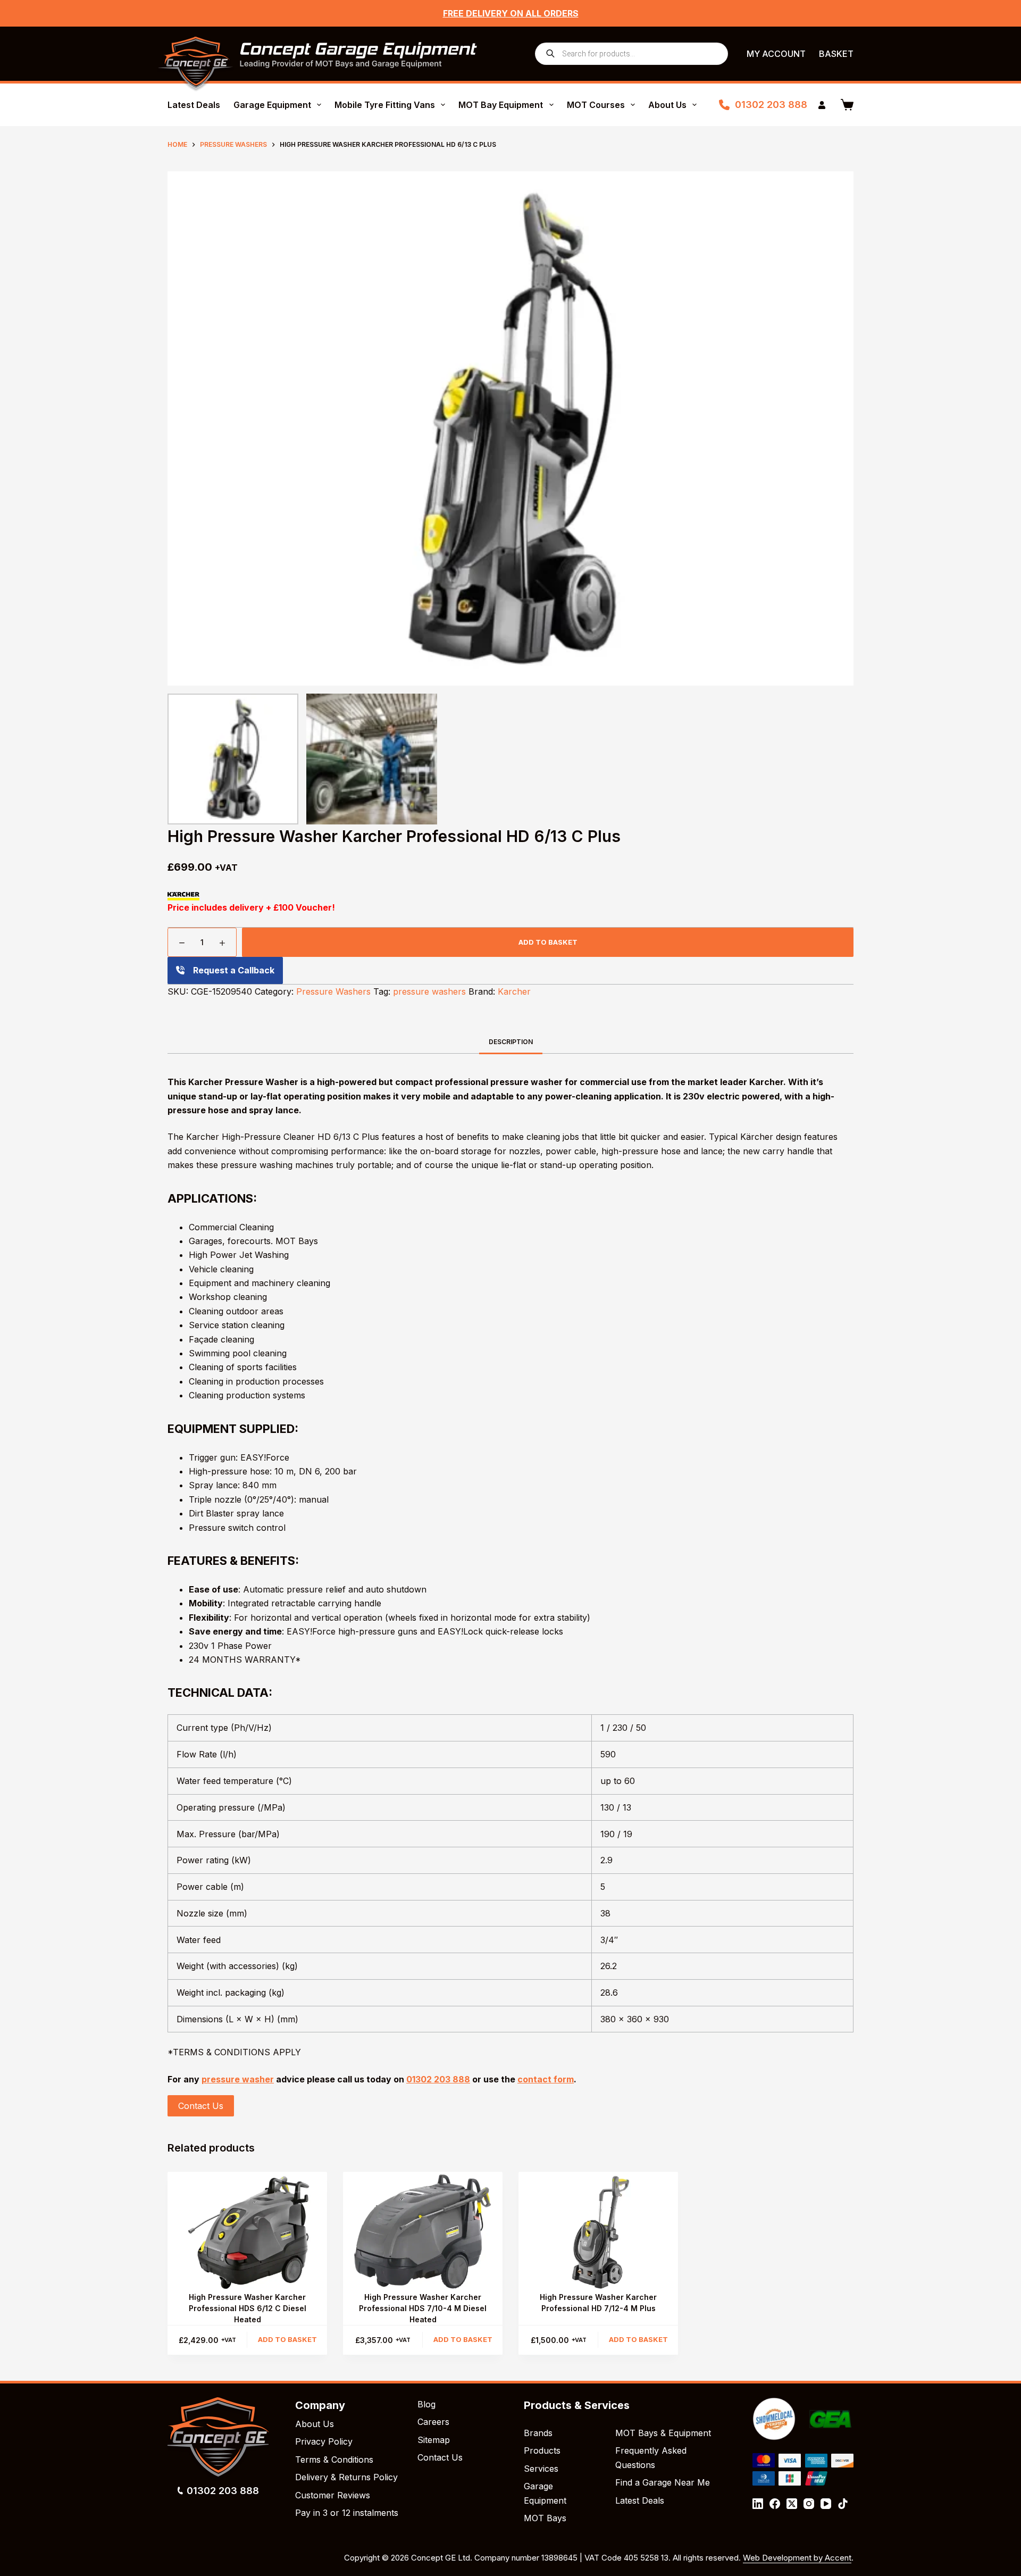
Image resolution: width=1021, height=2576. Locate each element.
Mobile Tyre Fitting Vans (385, 105)
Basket (836, 54)
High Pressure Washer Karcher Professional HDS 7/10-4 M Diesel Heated (423, 2308)
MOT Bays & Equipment (663, 2433)
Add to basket (548, 942)
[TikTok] (843, 2504)
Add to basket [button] (287, 2339)
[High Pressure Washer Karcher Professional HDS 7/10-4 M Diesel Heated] (423, 2232)
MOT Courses (596, 105)
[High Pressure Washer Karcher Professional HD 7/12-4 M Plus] (598, 2232)
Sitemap (434, 2440)
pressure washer (238, 2079)
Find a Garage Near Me (663, 2482)
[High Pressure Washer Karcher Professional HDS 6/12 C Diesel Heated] (247, 2232)
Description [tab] (511, 1042)
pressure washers (429, 991)
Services (541, 2469)
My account (776, 54)
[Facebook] (775, 2504)
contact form (546, 2079)
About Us (667, 105)
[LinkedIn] (758, 2504)
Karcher (514, 991)
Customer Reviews (333, 2495)
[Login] (822, 105)
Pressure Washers (333, 991)
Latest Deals (194, 105)
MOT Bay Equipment (501, 105)
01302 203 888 (771, 105)
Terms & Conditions (334, 2460)
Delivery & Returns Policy (346, 2477)
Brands (538, 2433)
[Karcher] (183, 896)
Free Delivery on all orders (511, 13)
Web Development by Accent (797, 2558)
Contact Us (201, 2106)
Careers (433, 2422)
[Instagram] (809, 2504)
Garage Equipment (272, 105)
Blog (426, 2404)
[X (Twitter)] (792, 2504)
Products (542, 2450)
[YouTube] (826, 2504)
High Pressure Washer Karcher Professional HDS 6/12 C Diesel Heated (248, 2308)
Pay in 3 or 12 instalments (347, 2513)
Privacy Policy (324, 2441)
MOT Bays (545, 2518)
